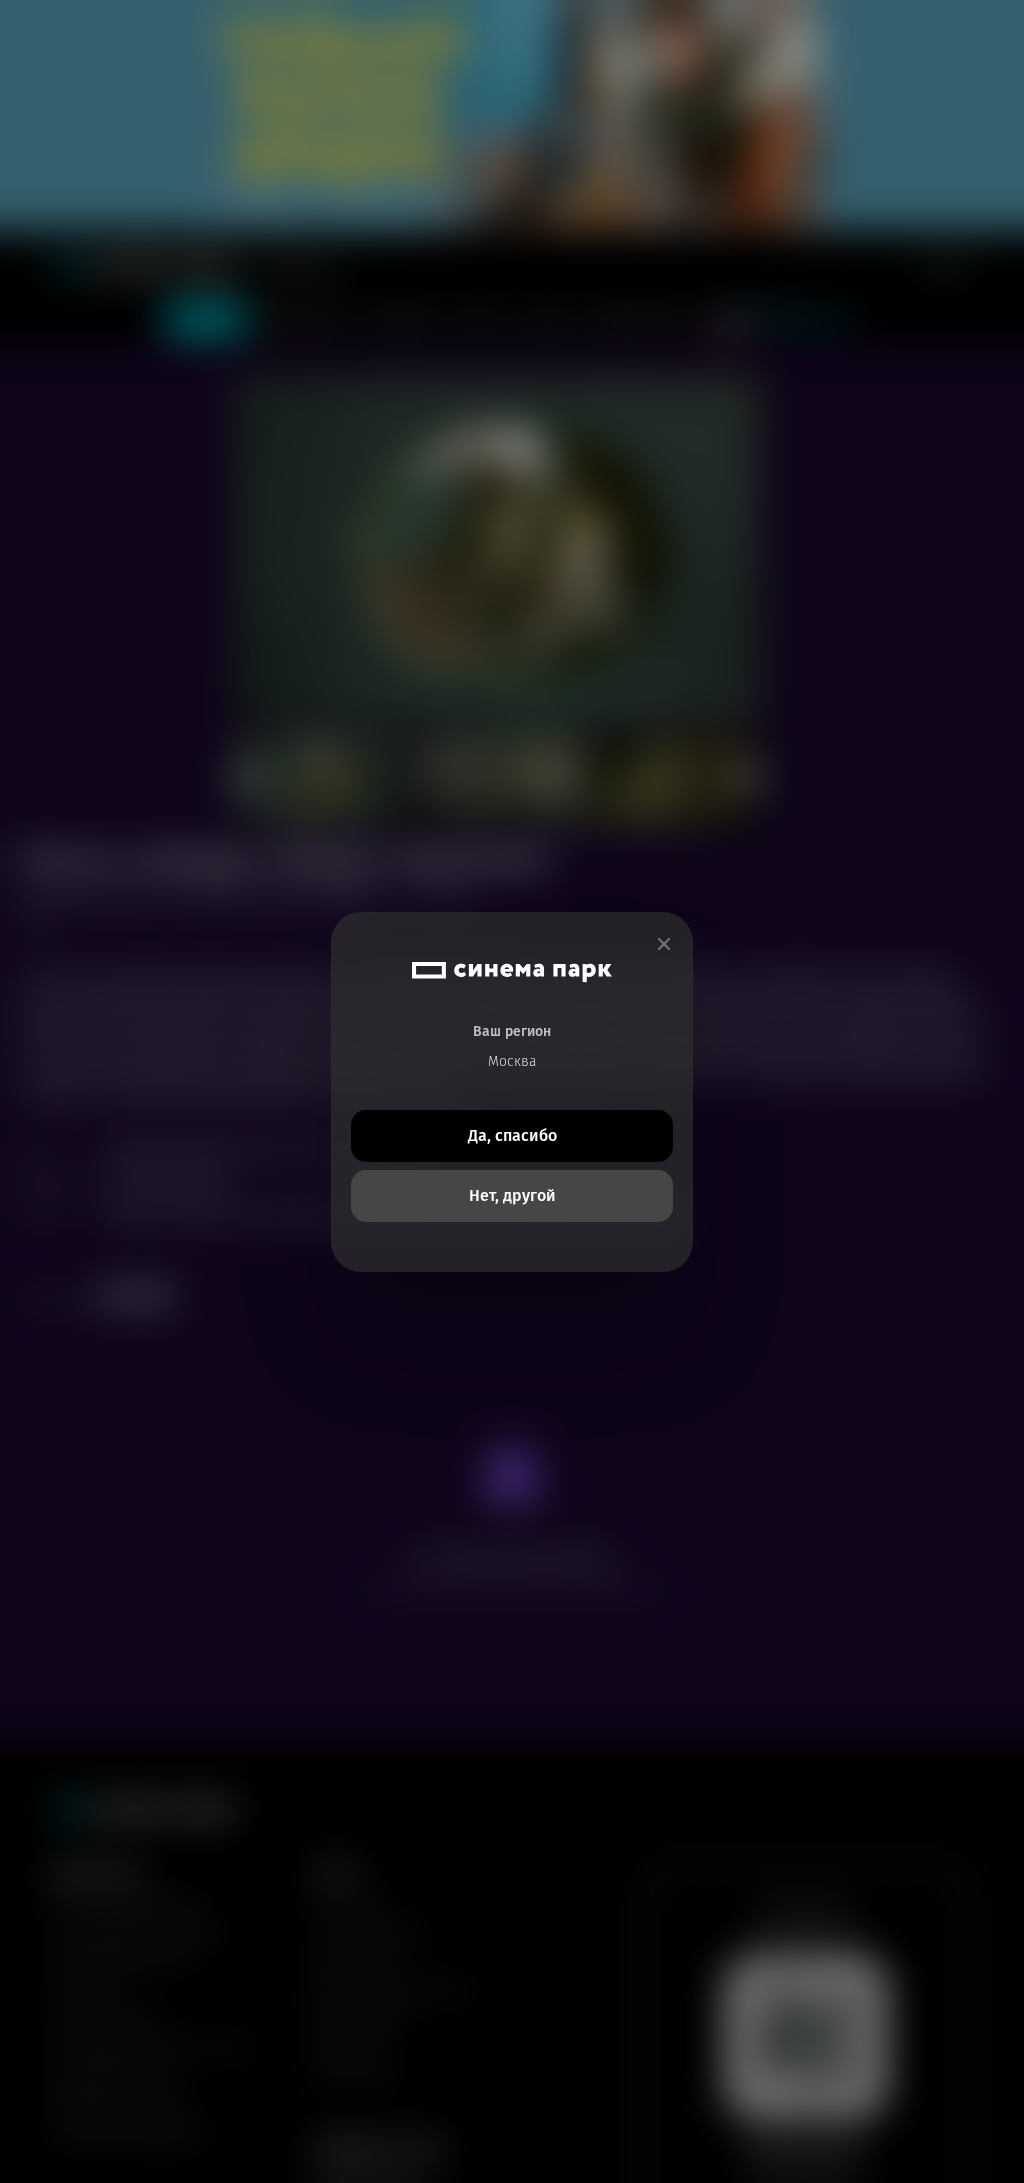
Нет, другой (512, 1195)
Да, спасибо (512, 1135)
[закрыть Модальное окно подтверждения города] (664, 944)
